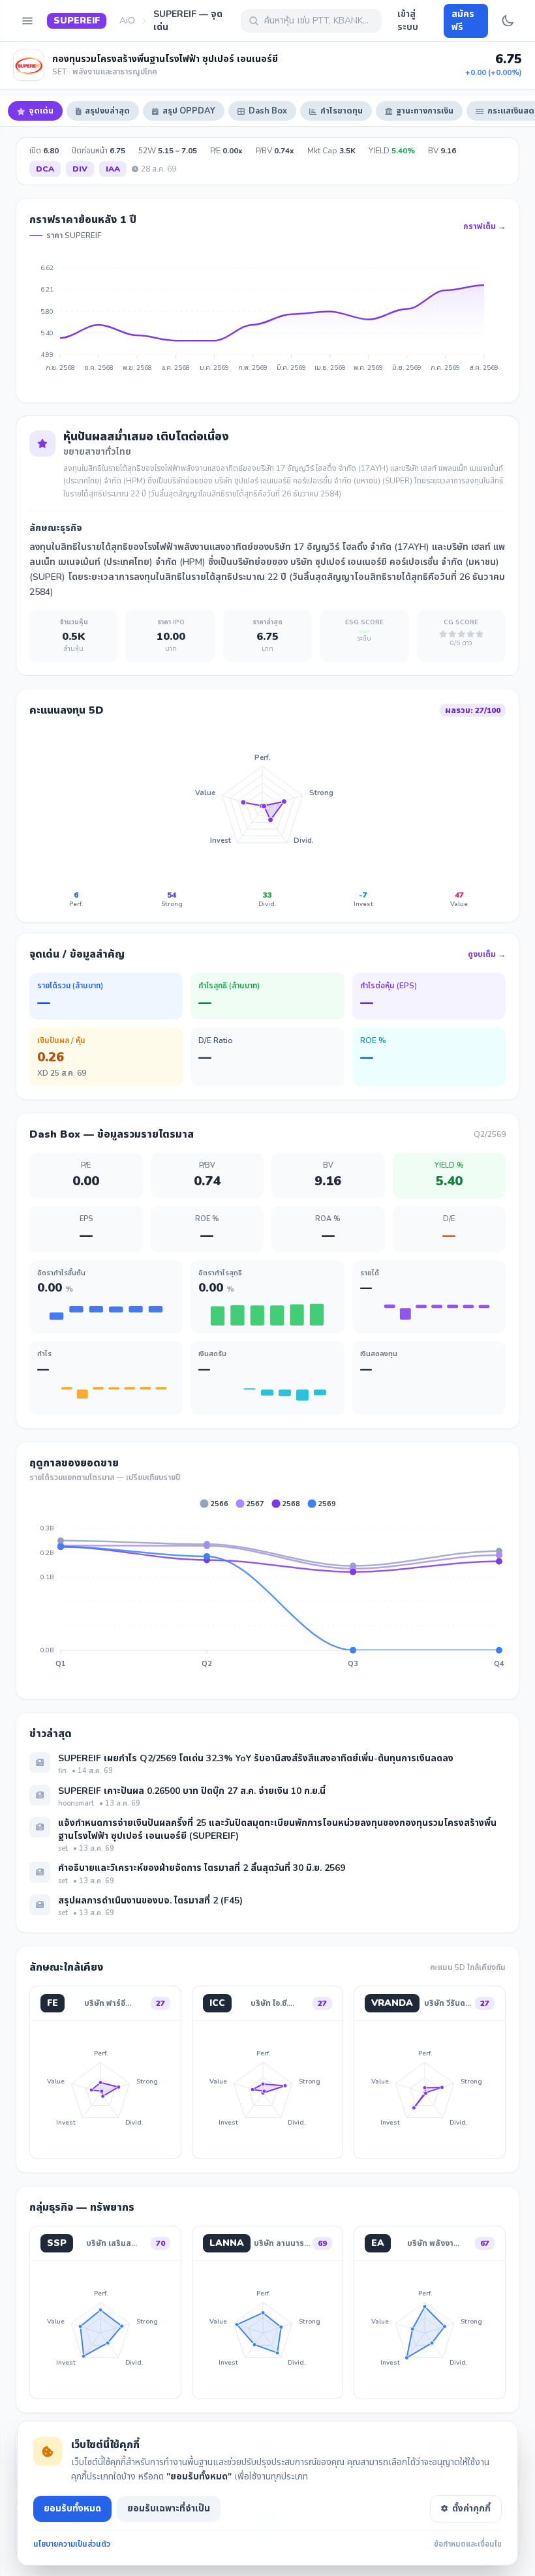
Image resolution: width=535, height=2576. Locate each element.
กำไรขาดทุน (342, 111)
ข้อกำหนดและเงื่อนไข (468, 2544)
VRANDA (392, 2003)
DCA (45, 169)
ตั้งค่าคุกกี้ (471, 2508)
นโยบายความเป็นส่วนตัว (72, 2544)
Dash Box (268, 111)
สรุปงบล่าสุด (107, 111)
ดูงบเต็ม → (487, 954)
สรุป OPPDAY (189, 111)
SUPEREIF (77, 21)
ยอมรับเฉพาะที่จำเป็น (169, 2508)
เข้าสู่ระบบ (408, 21)
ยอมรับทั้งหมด (72, 2508)
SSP (57, 2243)
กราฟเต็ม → (484, 226)
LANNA (227, 2243)
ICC (217, 2003)
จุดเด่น (41, 111)
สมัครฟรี (463, 21)
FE (53, 2003)
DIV (80, 169)
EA (378, 2243)
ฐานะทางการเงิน (425, 111)
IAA (113, 169)
